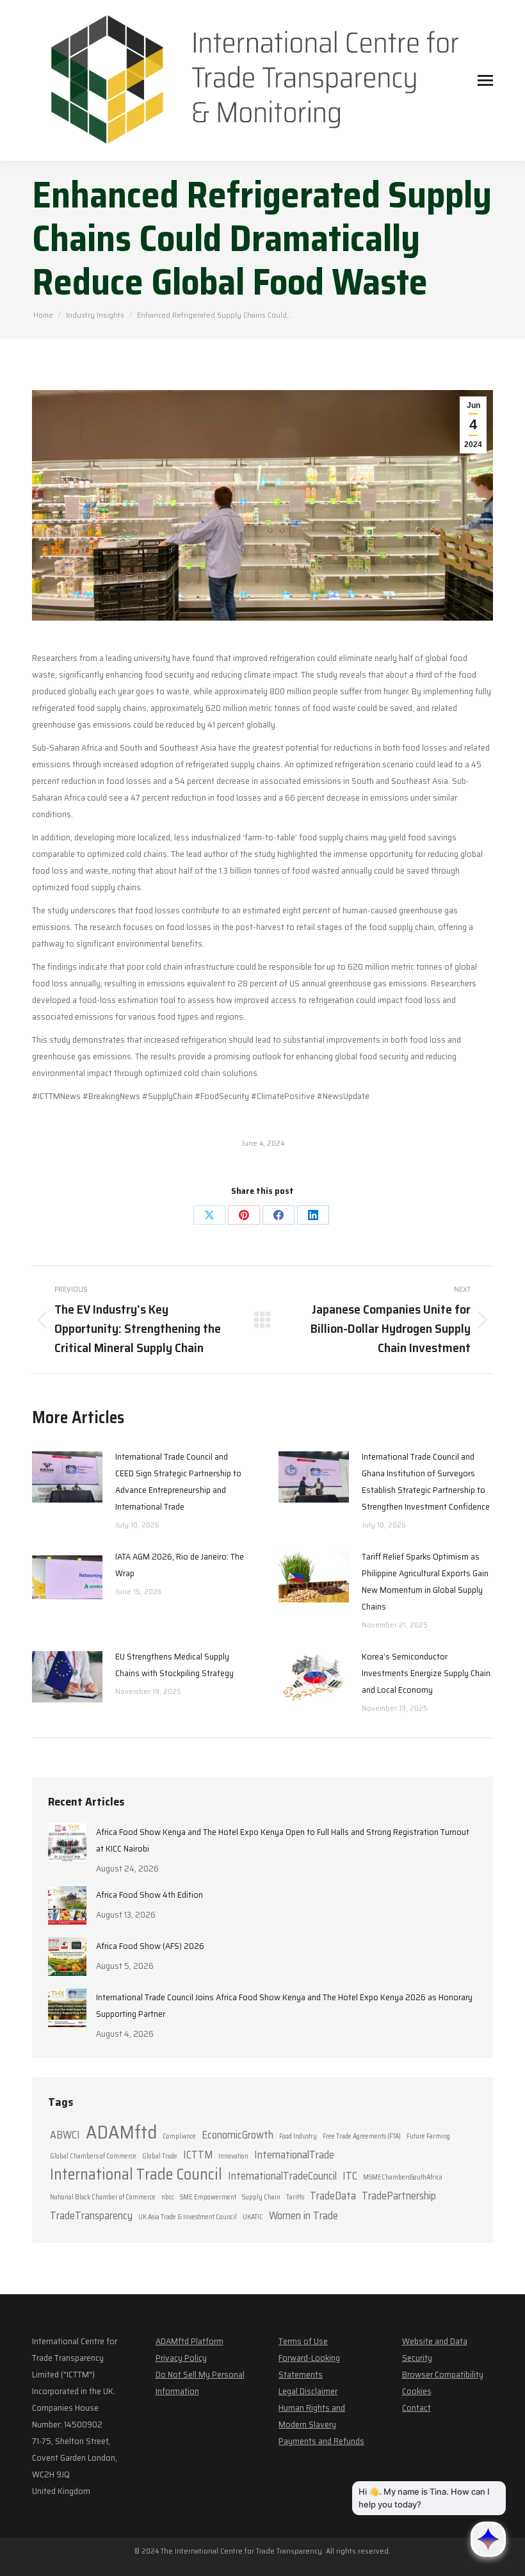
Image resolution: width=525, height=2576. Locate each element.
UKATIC (253, 2217)
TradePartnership (399, 2196)
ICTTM (198, 2155)
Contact (416, 2408)
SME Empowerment (208, 2197)
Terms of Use (303, 2341)
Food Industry (298, 2136)
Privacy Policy (181, 2358)
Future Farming (428, 2136)
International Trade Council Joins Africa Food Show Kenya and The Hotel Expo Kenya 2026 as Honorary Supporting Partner (284, 2005)
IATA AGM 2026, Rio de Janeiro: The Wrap (180, 1565)
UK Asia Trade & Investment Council (188, 2217)
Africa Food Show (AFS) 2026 (150, 1946)
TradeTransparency (91, 2215)
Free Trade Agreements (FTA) (362, 2136)
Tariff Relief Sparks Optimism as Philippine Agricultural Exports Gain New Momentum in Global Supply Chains (425, 1581)
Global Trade (160, 2156)
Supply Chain (261, 2197)
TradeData (333, 2196)
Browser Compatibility (443, 2374)
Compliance (179, 2136)
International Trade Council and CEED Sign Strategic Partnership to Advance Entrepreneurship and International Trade (178, 1481)
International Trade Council (136, 2174)
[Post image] (67, 1477)
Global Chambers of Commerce (93, 2156)
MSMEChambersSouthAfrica (403, 2177)
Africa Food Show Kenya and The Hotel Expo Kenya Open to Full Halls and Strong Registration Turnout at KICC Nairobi (283, 1840)
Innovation (233, 2156)
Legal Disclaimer (308, 2391)
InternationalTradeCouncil (282, 2176)
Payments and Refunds (321, 2441)
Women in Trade (303, 2215)
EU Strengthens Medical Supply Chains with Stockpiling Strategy (174, 1665)
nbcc (168, 2197)
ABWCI (65, 2135)
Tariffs (295, 2197)
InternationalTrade (294, 2155)
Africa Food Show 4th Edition (149, 1895)
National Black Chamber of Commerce (103, 2197)
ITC (350, 2176)
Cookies (417, 2391)
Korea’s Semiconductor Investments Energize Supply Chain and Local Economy (426, 1673)
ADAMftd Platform (190, 2341)
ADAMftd (121, 2132)
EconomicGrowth (238, 2135)
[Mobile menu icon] (485, 80)
